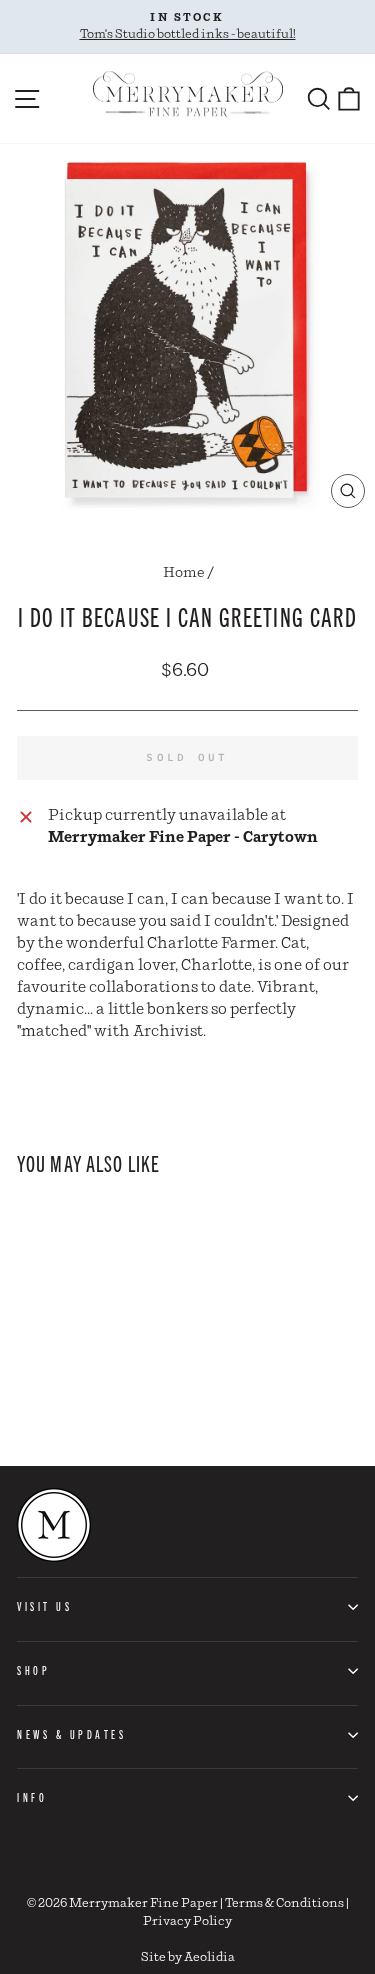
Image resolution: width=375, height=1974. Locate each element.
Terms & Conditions (284, 1903)
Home (184, 573)
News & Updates (71, 1734)
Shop (33, 1670)
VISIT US (44, 1606)
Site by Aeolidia (188, 1957)
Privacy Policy (187, 1921)
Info (32, 1797)
